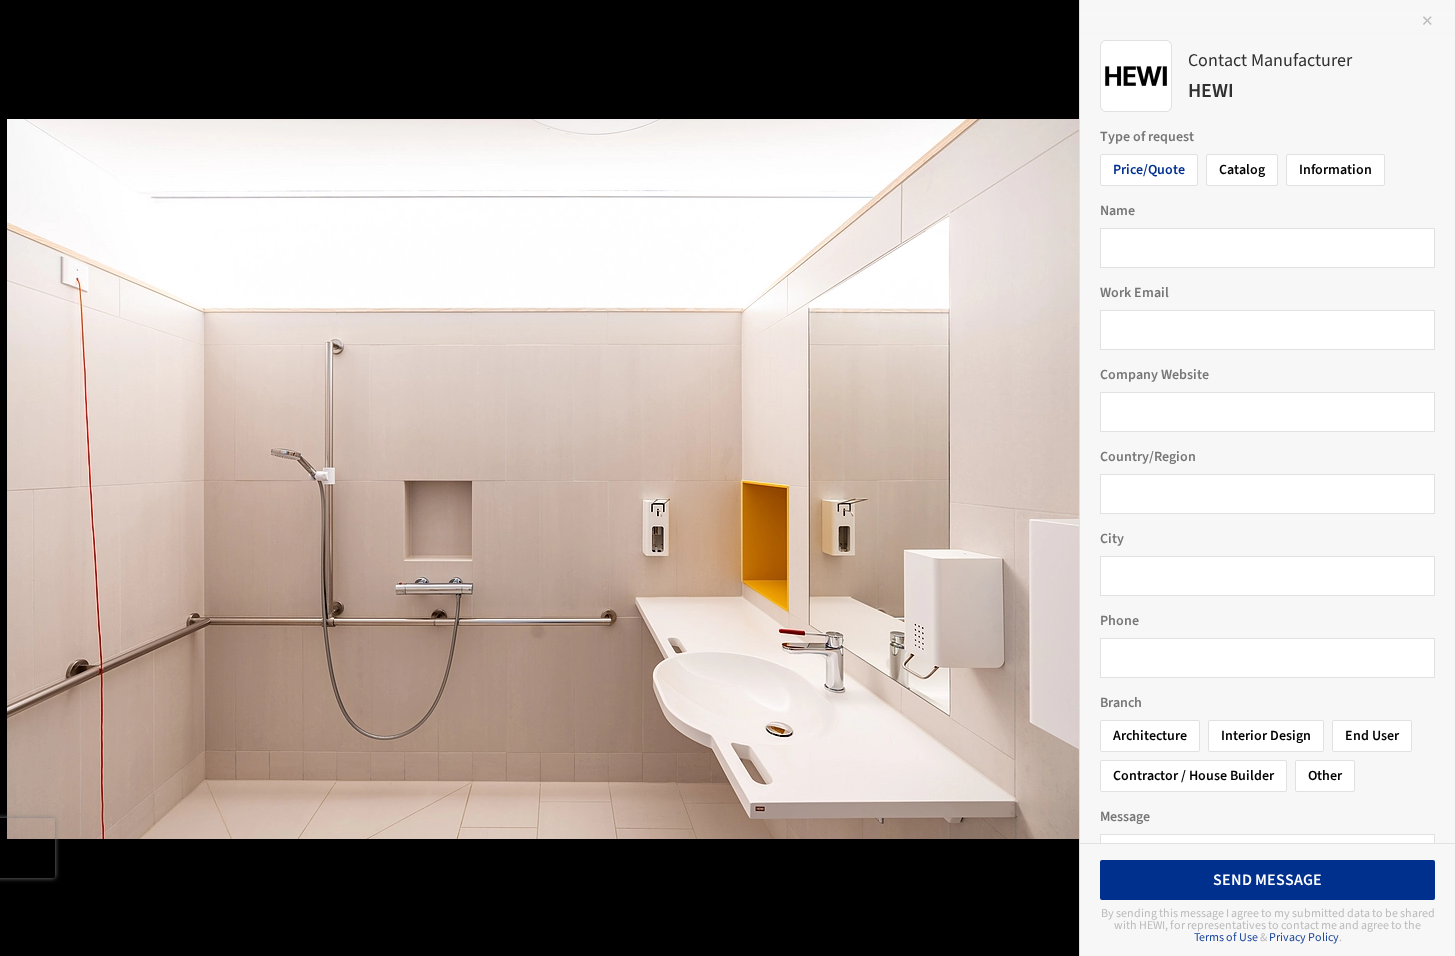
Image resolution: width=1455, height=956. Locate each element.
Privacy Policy (1304, 937)
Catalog (1242, 170)
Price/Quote (1149, 170)
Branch (1121, 703)
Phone (1119, 621)
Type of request (1147, 137)
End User (1372, 736)
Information (1335, 170)
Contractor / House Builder (1193, 776)
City (1112, 539)
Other (1325, 776)
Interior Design (1266, 736)
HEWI (457, 36)
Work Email (1134, 293)
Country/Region (1148, 457)
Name (1117, 211)
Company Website (1154, 375)
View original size (234, 913)
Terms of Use (1226, 937)
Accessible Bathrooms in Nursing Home (224, 36)
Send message (1267, 880)
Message (1125, 817)
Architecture (1150, 736)
